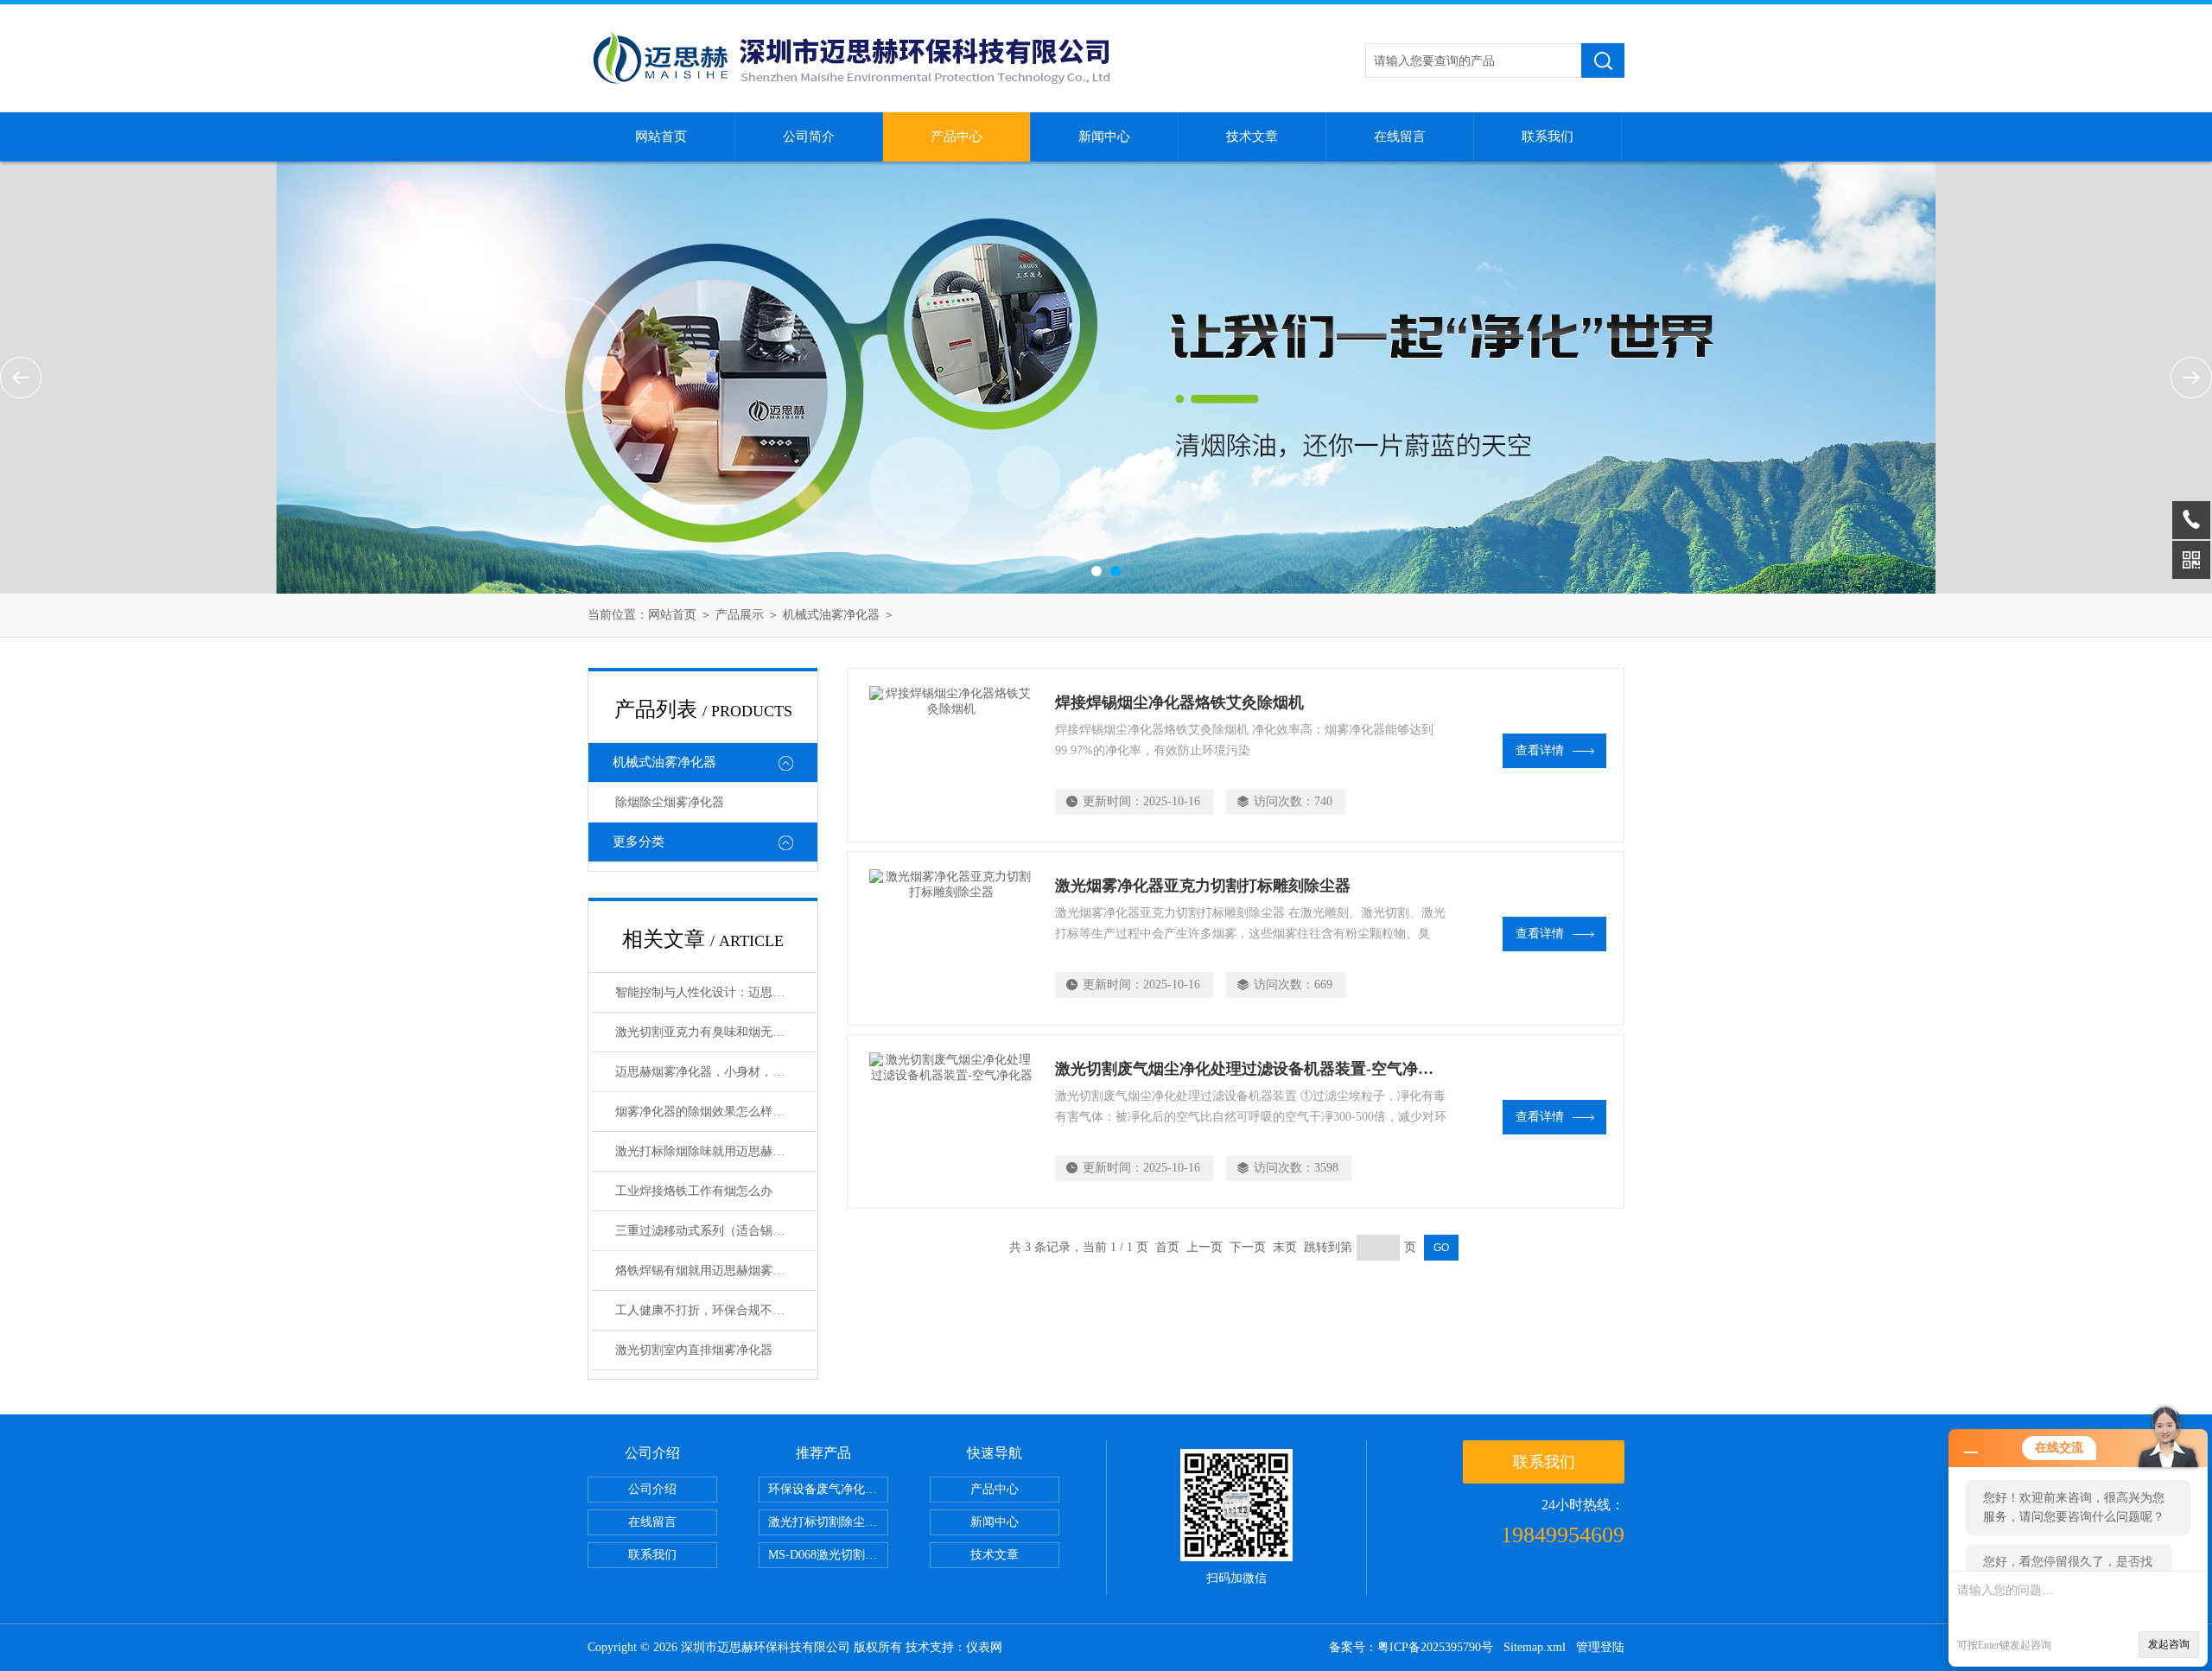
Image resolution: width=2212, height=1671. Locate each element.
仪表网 (984, 1647)
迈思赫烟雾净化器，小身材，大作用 (712, 1072)
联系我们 (1548, 137)
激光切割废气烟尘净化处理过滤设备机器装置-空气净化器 (1252, 1069)
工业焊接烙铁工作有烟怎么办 (694, 1191)
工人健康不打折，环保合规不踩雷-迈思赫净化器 (715, 1310)
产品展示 (740, 615)
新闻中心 (1104, 137)
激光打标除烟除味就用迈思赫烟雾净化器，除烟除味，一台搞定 (715, 1151)
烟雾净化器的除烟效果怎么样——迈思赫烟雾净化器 (715, 1112)
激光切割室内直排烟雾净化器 (694, 1350)
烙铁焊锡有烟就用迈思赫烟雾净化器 (712, 1271)
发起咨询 (2169, 1644)
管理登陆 (1600, 1647)
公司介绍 (652, 1489)
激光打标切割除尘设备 (828, 1522)
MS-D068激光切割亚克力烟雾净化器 (828, 1555)
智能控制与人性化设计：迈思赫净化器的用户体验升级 (715, 992)
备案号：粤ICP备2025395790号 (1411, 1647)
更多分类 (639, 842)
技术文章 (1252, 137)
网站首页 (661, 137)
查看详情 (1540, 750)
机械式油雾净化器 (831, 615)
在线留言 (1400, 137)
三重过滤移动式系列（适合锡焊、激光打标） (715, 1231)
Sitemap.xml (1535, 1647)
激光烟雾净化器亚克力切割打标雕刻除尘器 (1203, 886)
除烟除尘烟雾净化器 (670, 802)
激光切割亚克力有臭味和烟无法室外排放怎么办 (715, 1032)
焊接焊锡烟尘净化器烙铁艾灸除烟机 (1179, 702)
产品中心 (957, 137)
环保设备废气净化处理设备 (828, 1489)
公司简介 (809, 137)
